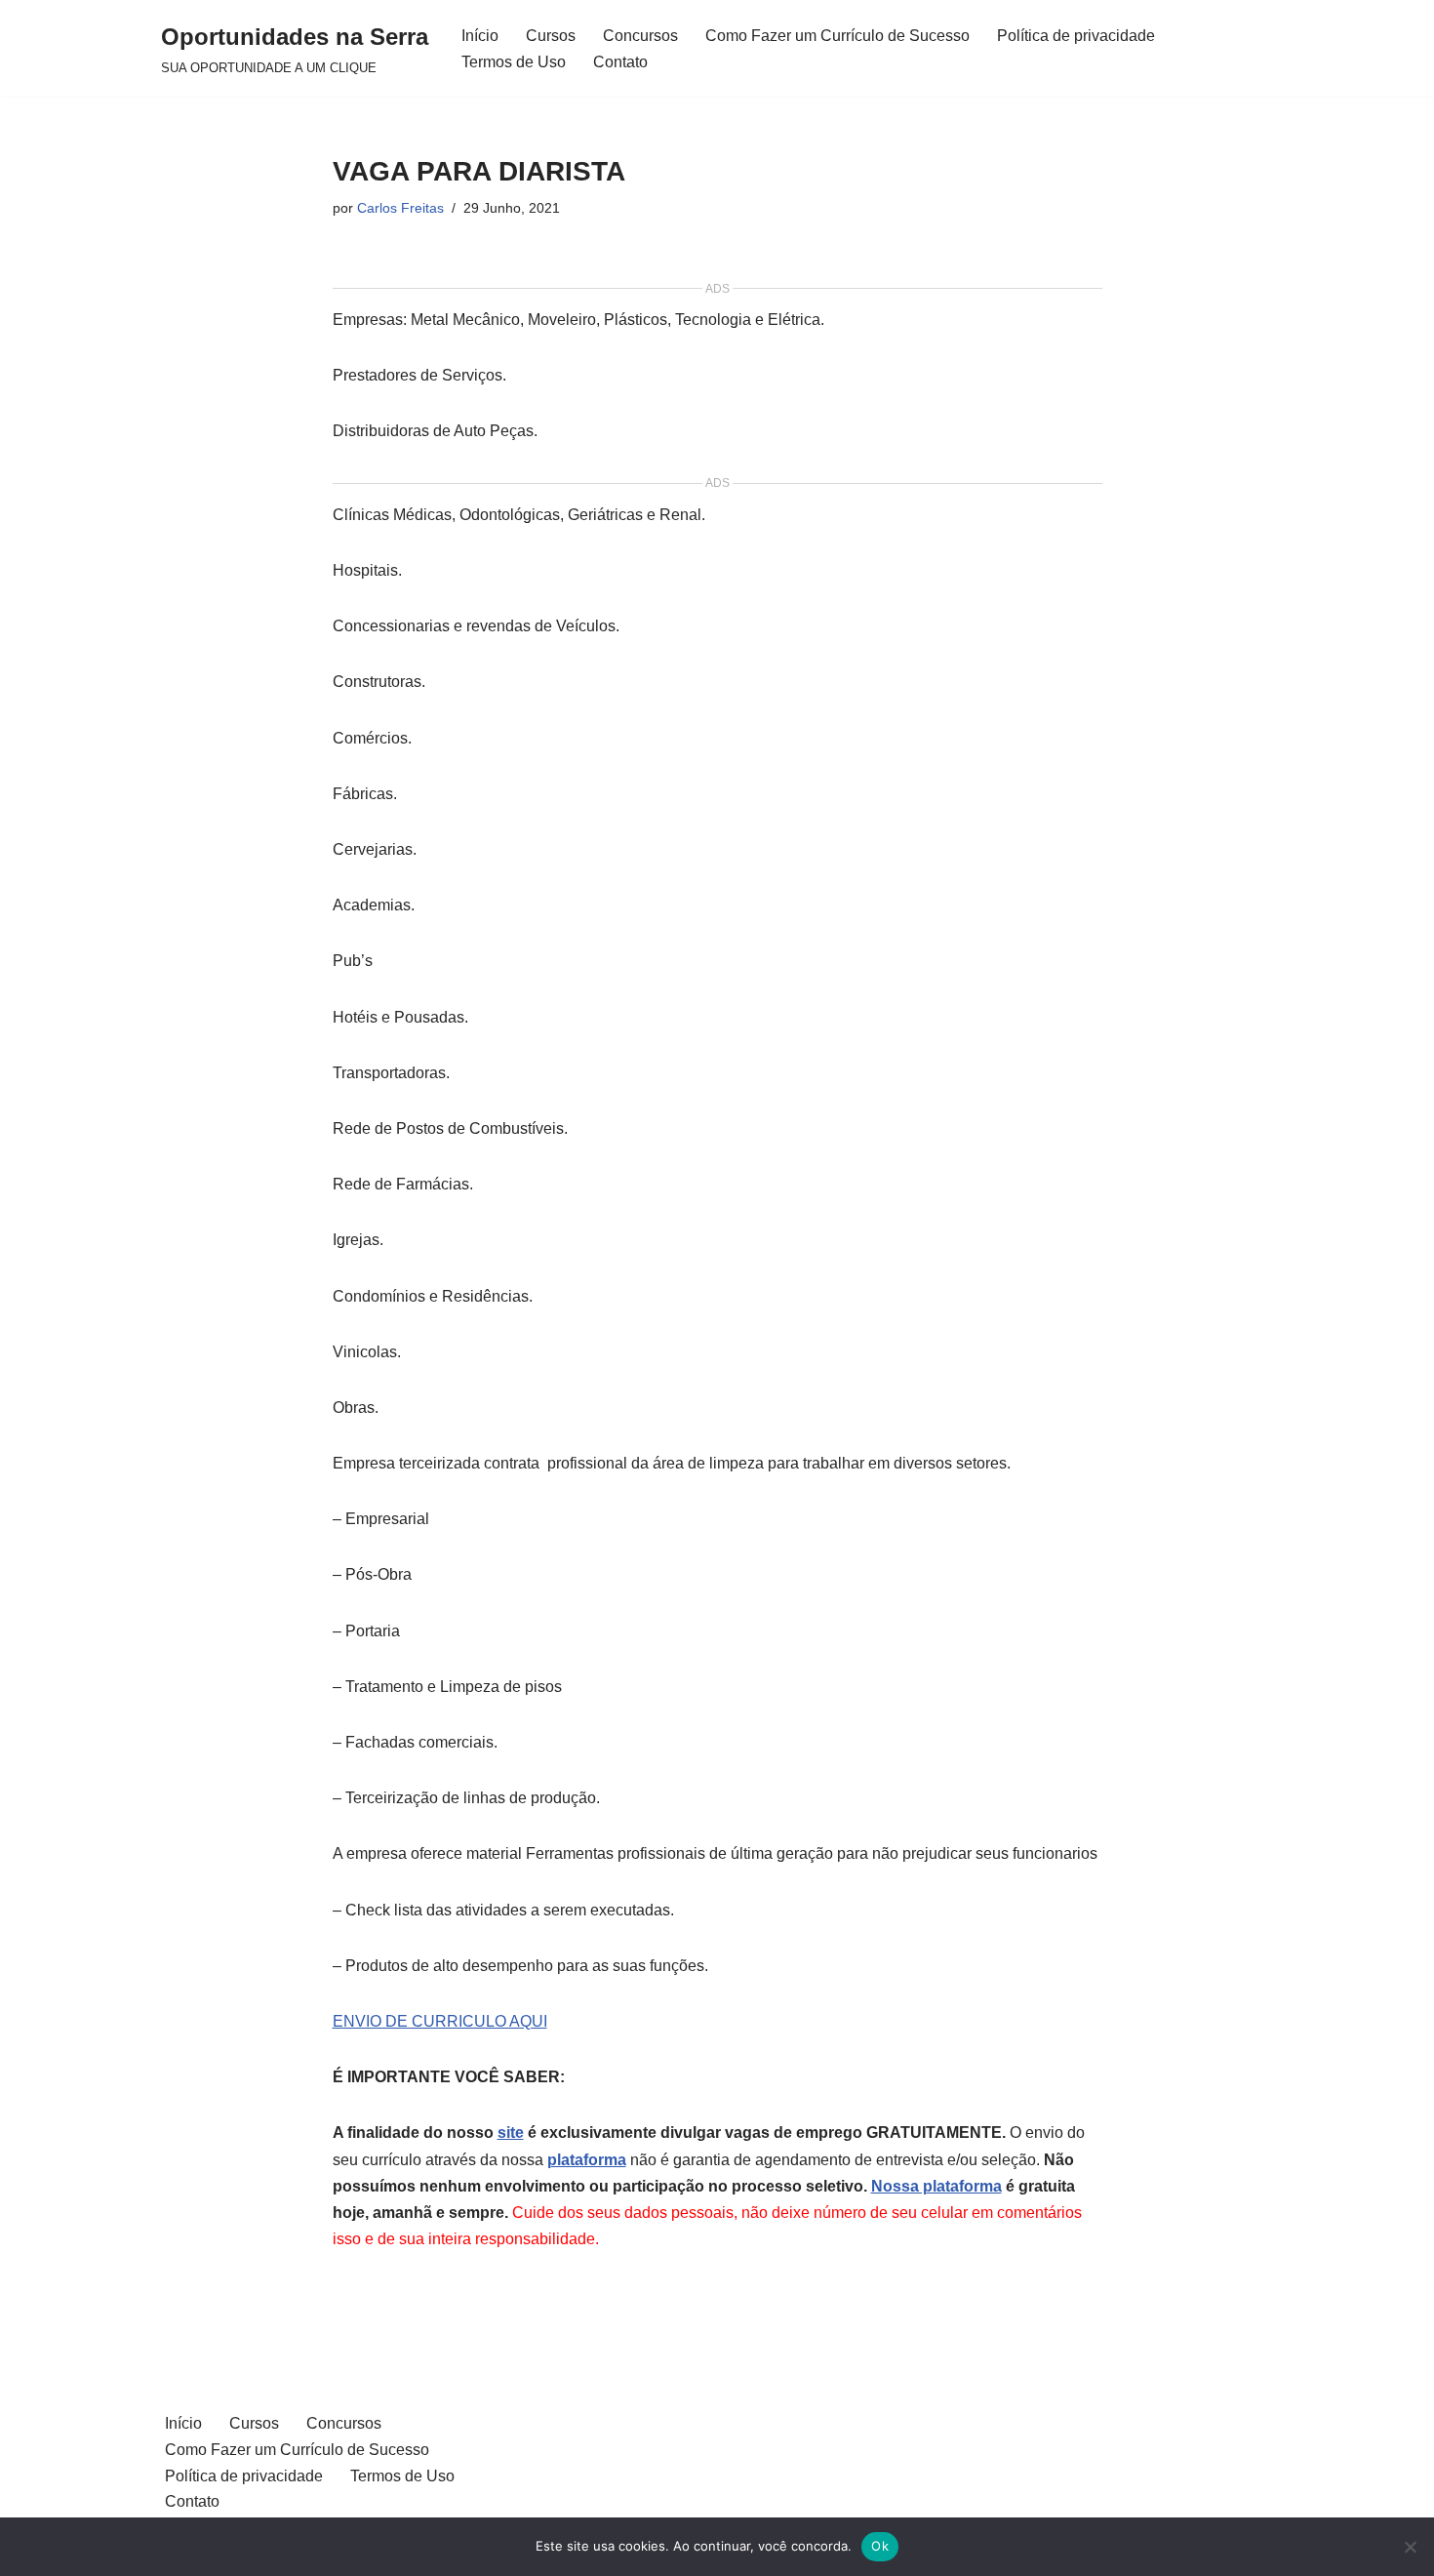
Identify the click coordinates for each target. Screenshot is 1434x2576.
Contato (620, 62)
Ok (880, 2546)
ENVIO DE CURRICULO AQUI (440, 2021)
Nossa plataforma (936, 2186)
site (511, 2133)
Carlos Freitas (400, 208)
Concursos (640, 36)
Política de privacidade (1076, 36)
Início (480, 36)
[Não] (1410, 2547)
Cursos (551, 36)
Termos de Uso (514, 62)
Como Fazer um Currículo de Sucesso (837, 36)
